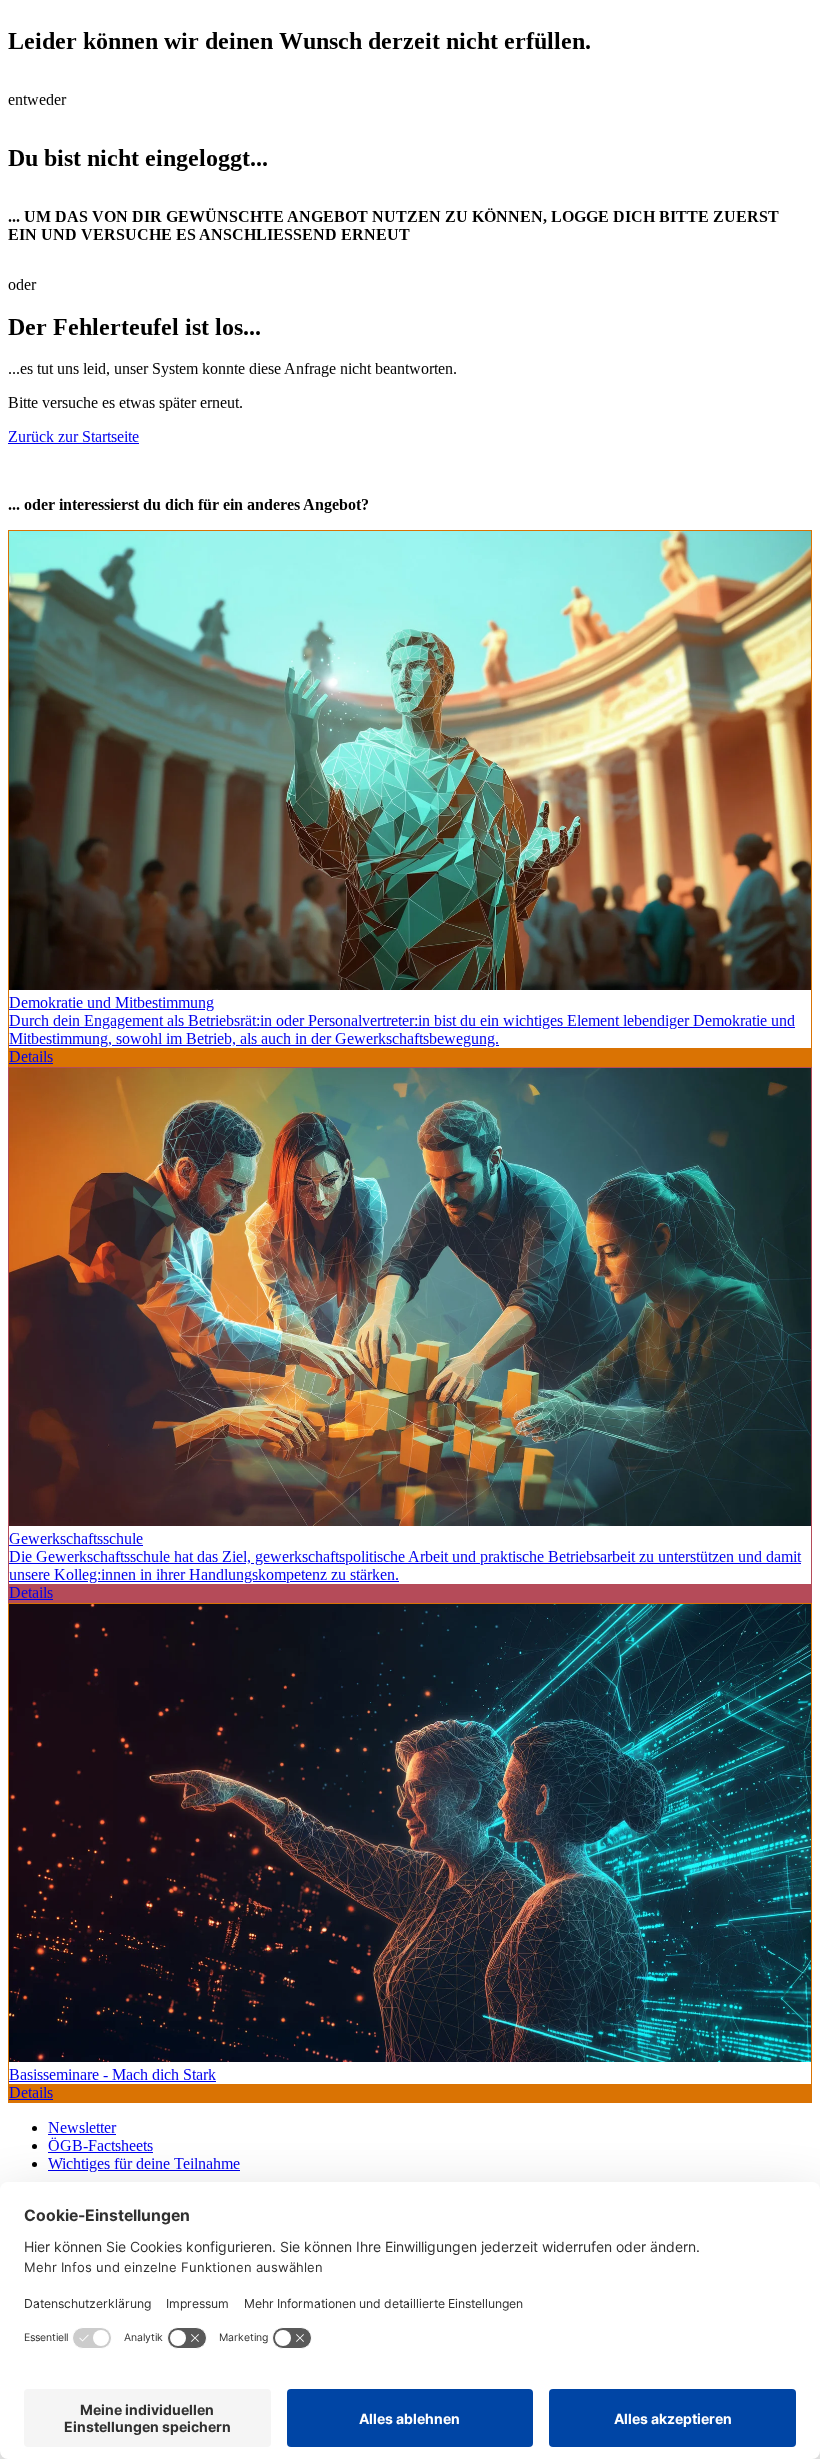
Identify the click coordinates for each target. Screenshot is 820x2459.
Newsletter (82, 2127)
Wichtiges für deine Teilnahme (144, 2163)
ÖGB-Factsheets (100, 2145)
